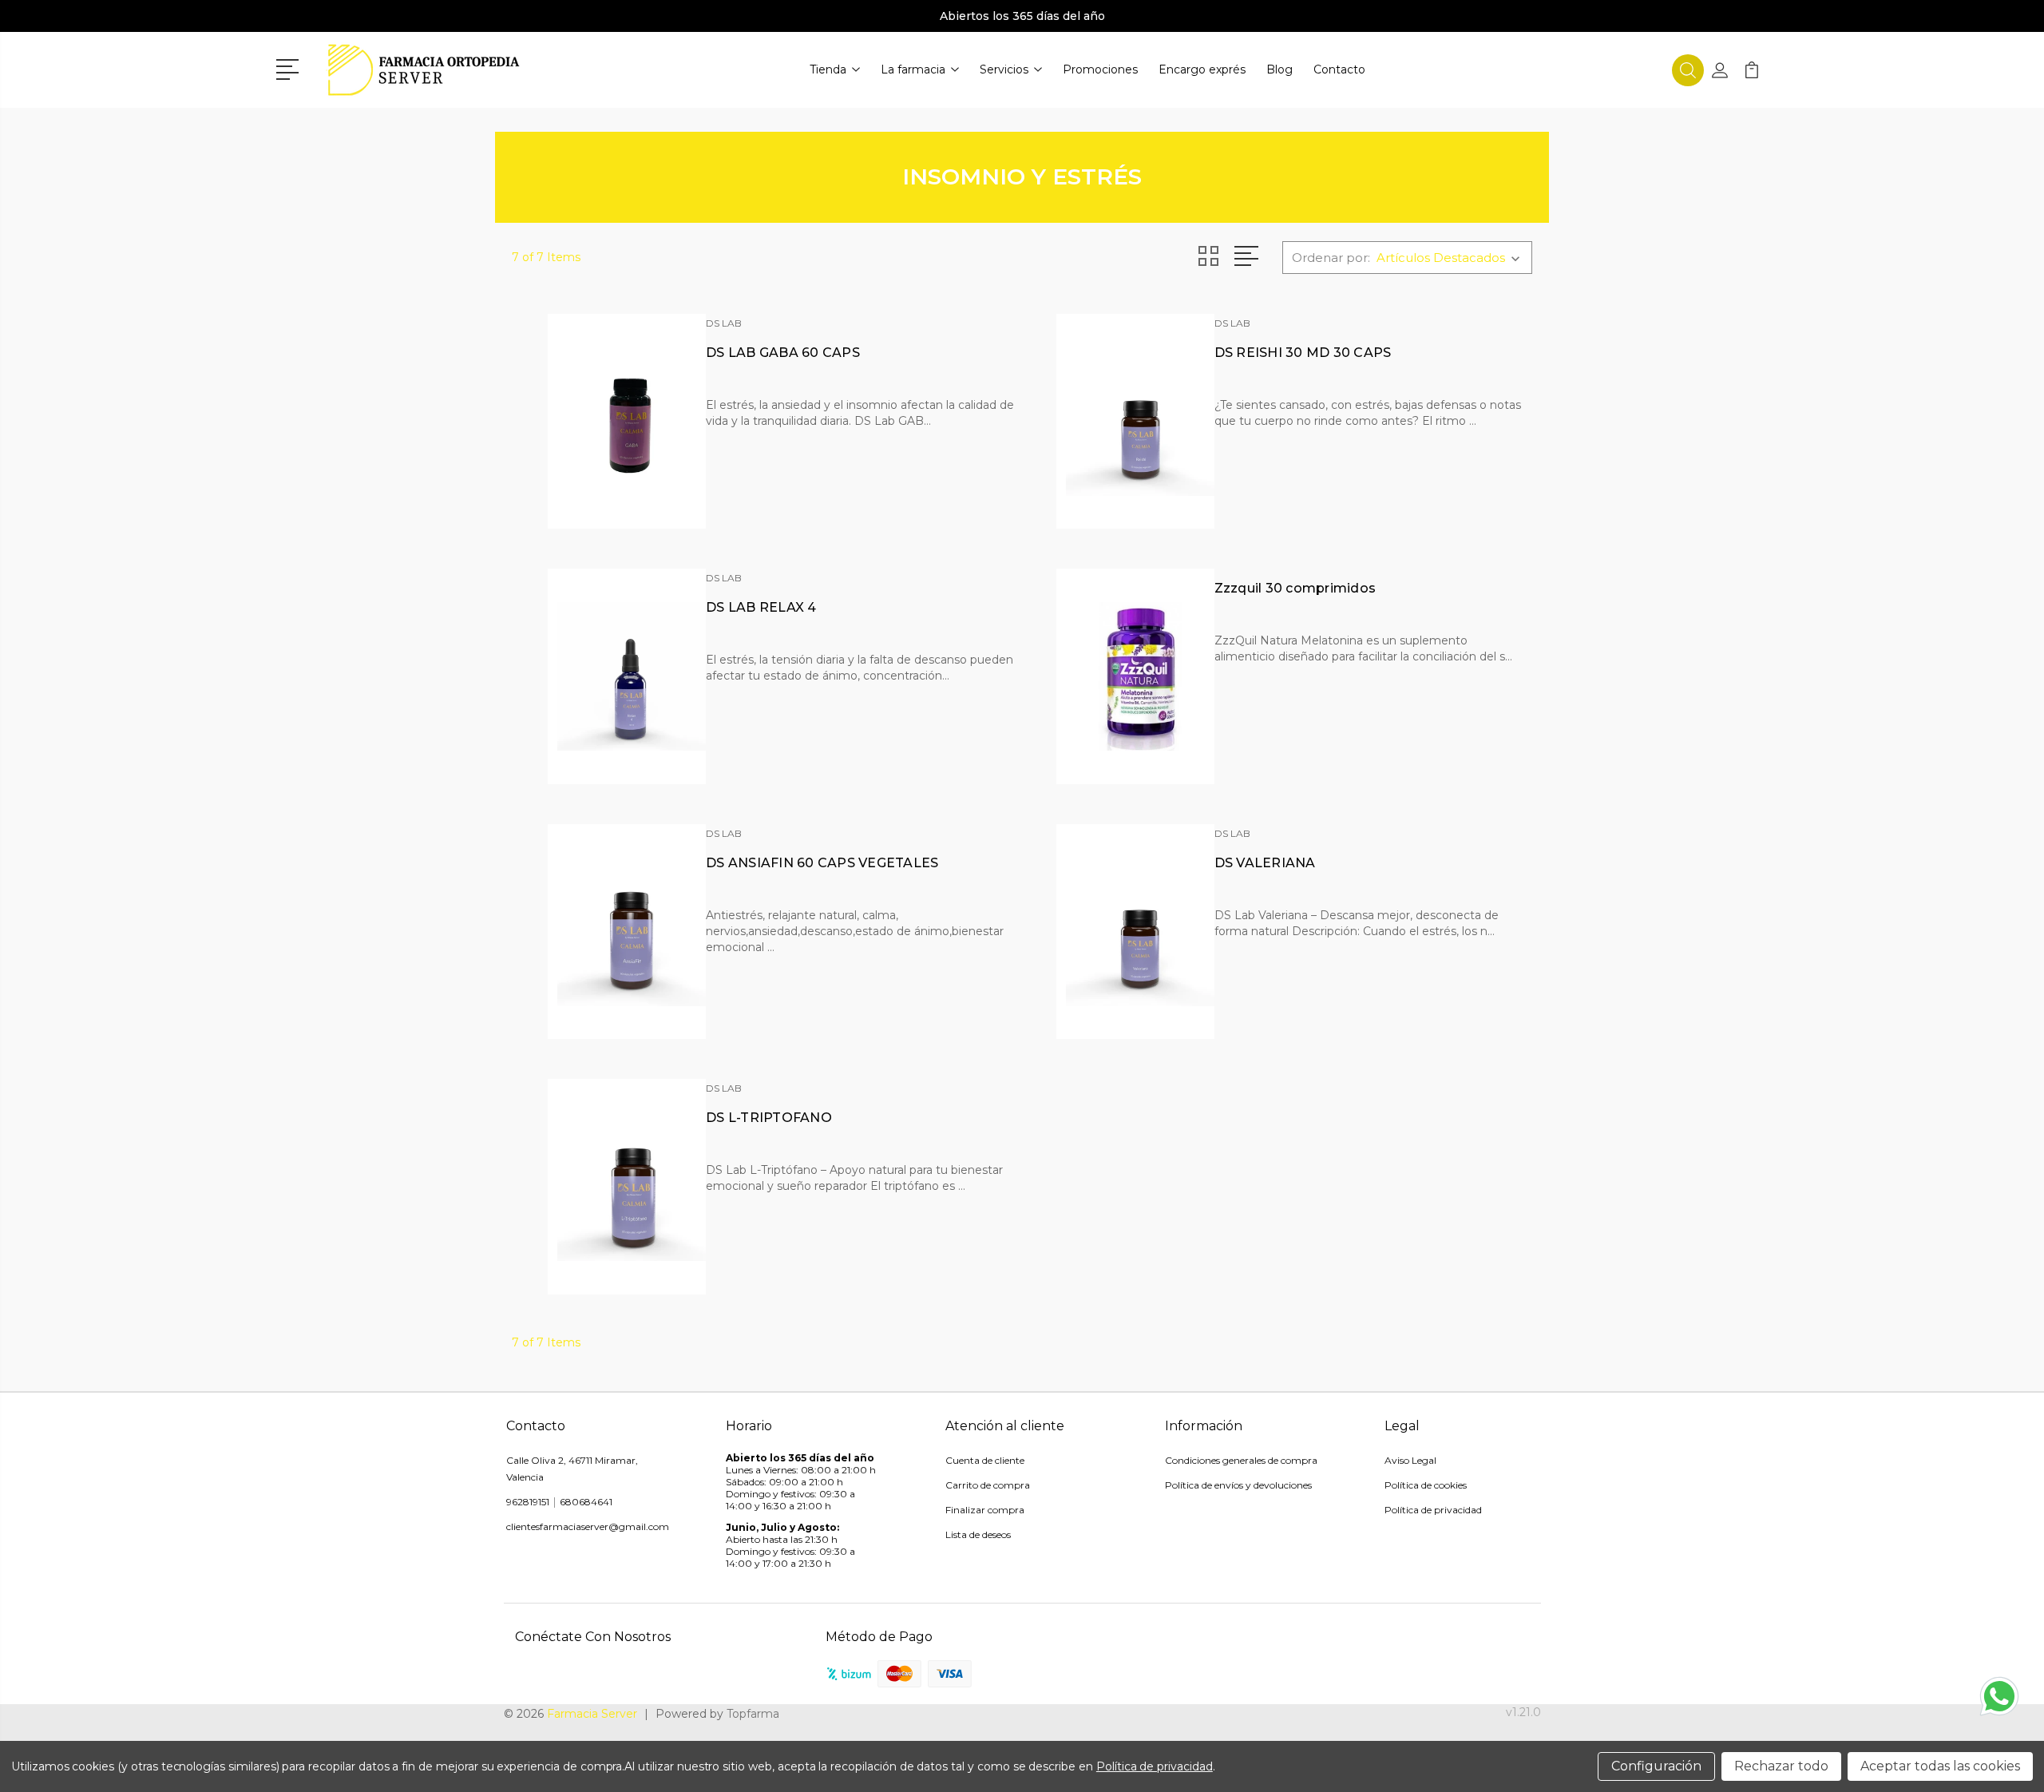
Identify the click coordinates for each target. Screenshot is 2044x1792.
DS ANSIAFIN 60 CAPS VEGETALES (822, 863)
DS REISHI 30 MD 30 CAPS (1303, 353)
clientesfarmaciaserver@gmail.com (588, 1526)
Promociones (1100, 69)
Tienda (828, 69)
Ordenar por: (1331, 258)
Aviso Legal (1410, 1460)
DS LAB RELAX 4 (761, 607)
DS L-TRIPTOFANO (769, 1118)
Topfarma (753, 1714)
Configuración (1656, 1766)
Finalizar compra (985, 1510)
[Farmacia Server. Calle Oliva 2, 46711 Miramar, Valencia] (424, 70)
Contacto (1339, 69)
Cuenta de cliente (985, 1460)
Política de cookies (1426, 1485)
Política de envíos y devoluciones (1238, 1485)
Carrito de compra (988, 1485)
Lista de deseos (978, 1534)
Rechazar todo (1781, 1766)
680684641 (586, 1502)
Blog (1279, 69)
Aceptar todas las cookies (1940, 1766)
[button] (290, 68)
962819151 (528, 1502)
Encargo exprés (1202, 69)
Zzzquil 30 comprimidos (1295, 588)
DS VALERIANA (1265, 863)
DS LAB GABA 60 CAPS (783, 353)
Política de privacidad (1433, 1510)
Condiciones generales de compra (1241, 1460)
